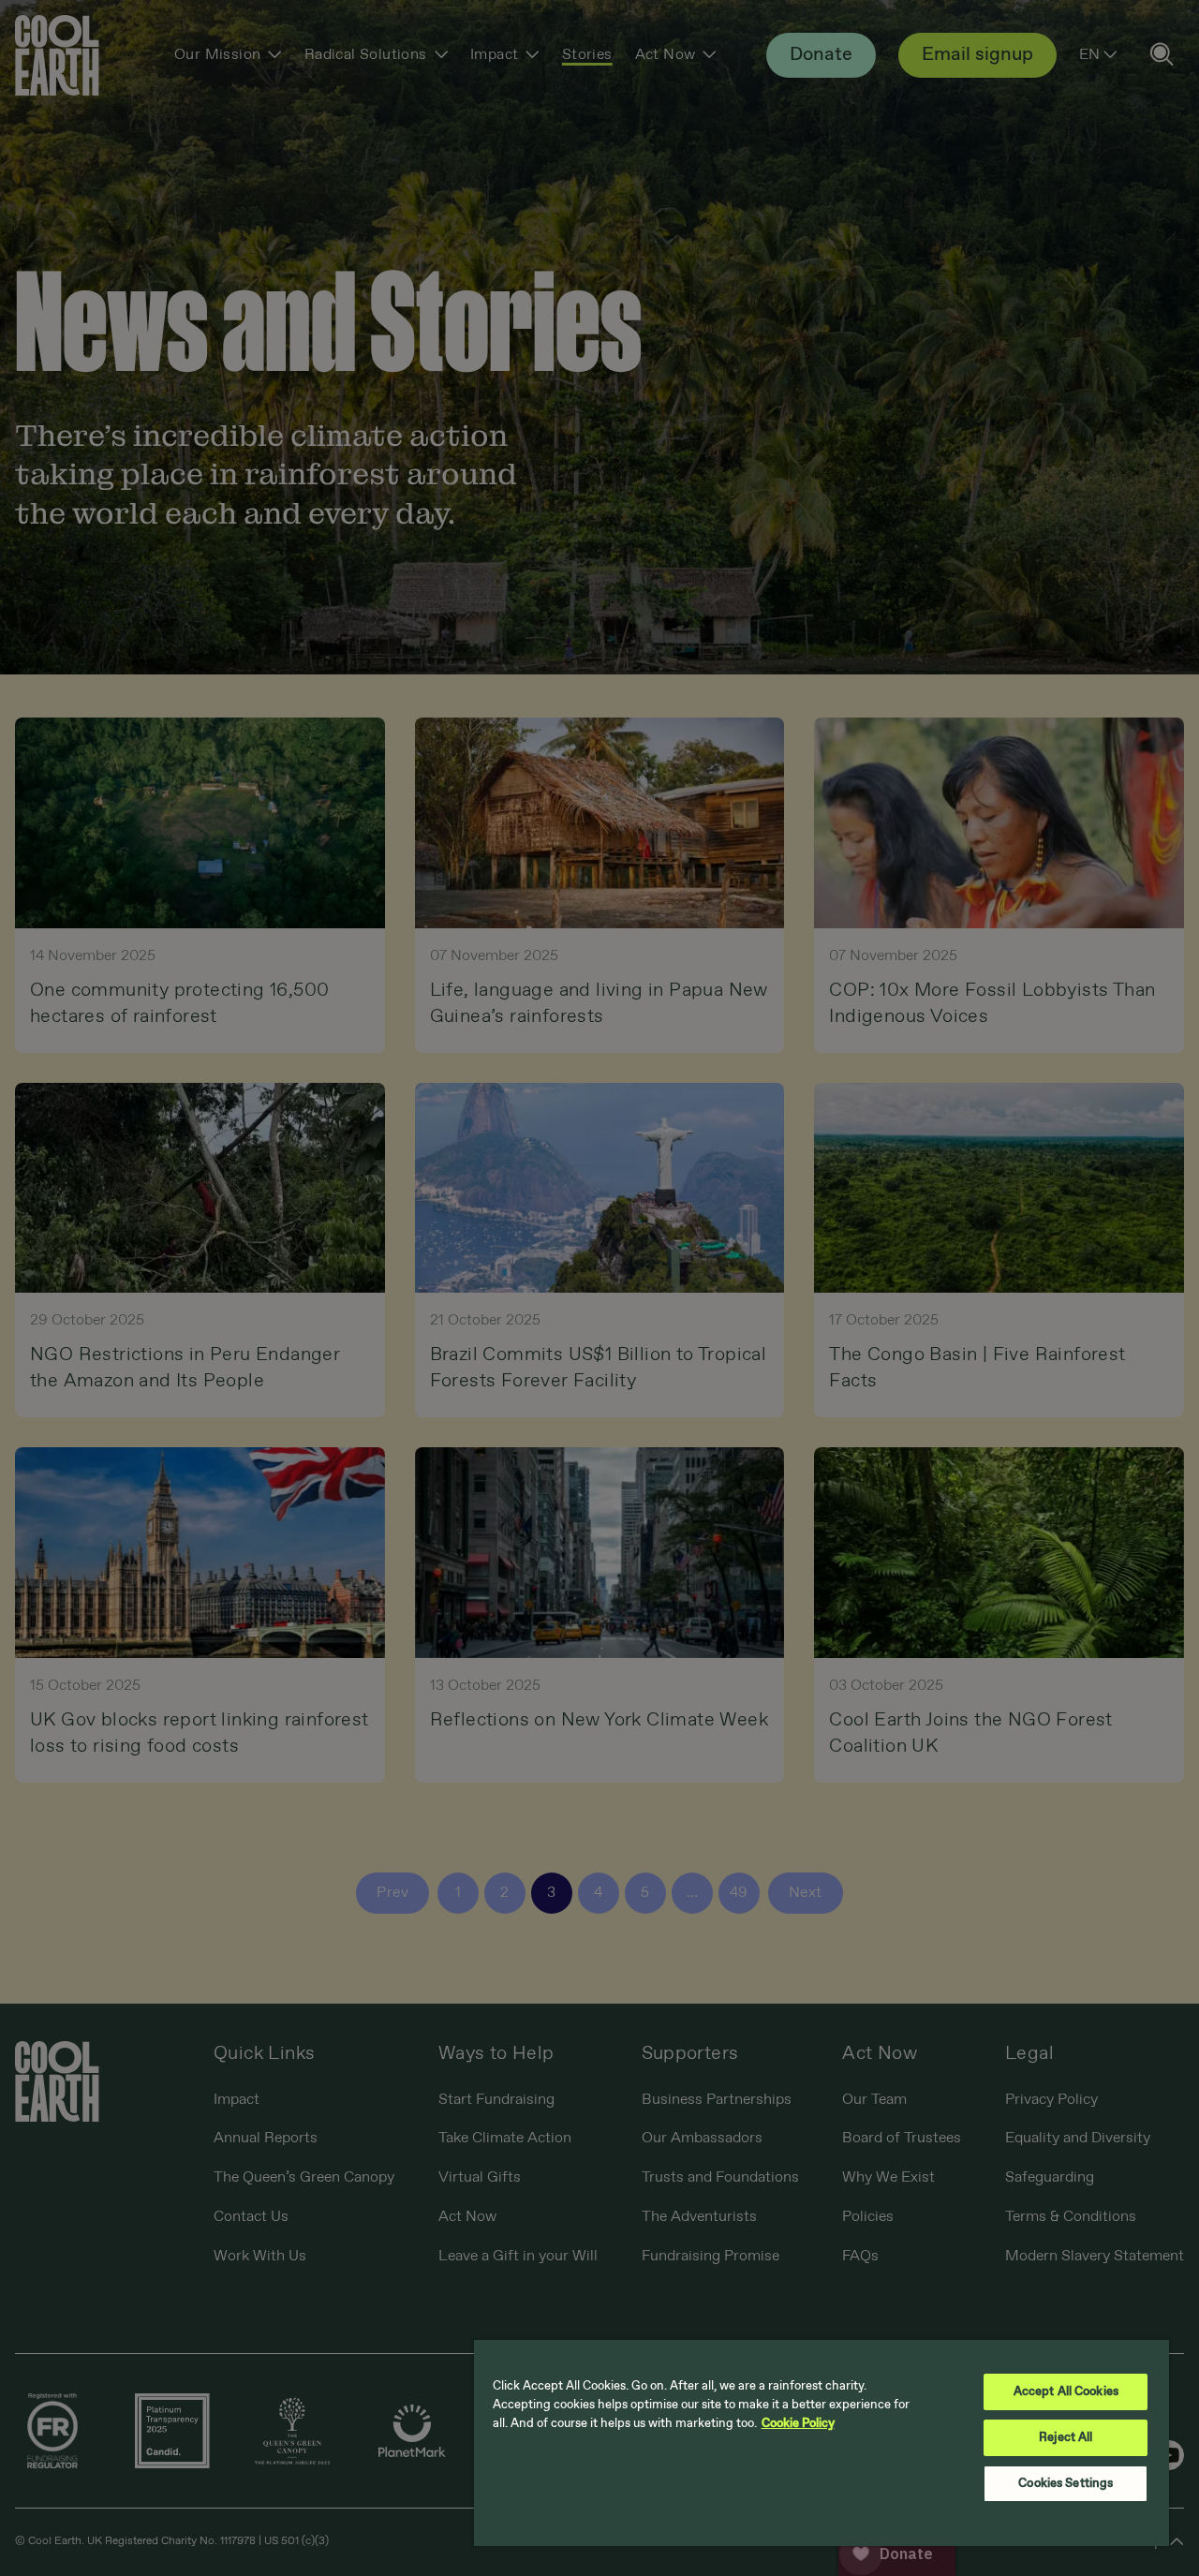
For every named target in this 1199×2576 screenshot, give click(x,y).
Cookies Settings (1066, 2484)
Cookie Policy (798, 2424)
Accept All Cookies (1066, 2392)
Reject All (1066, 2438)
